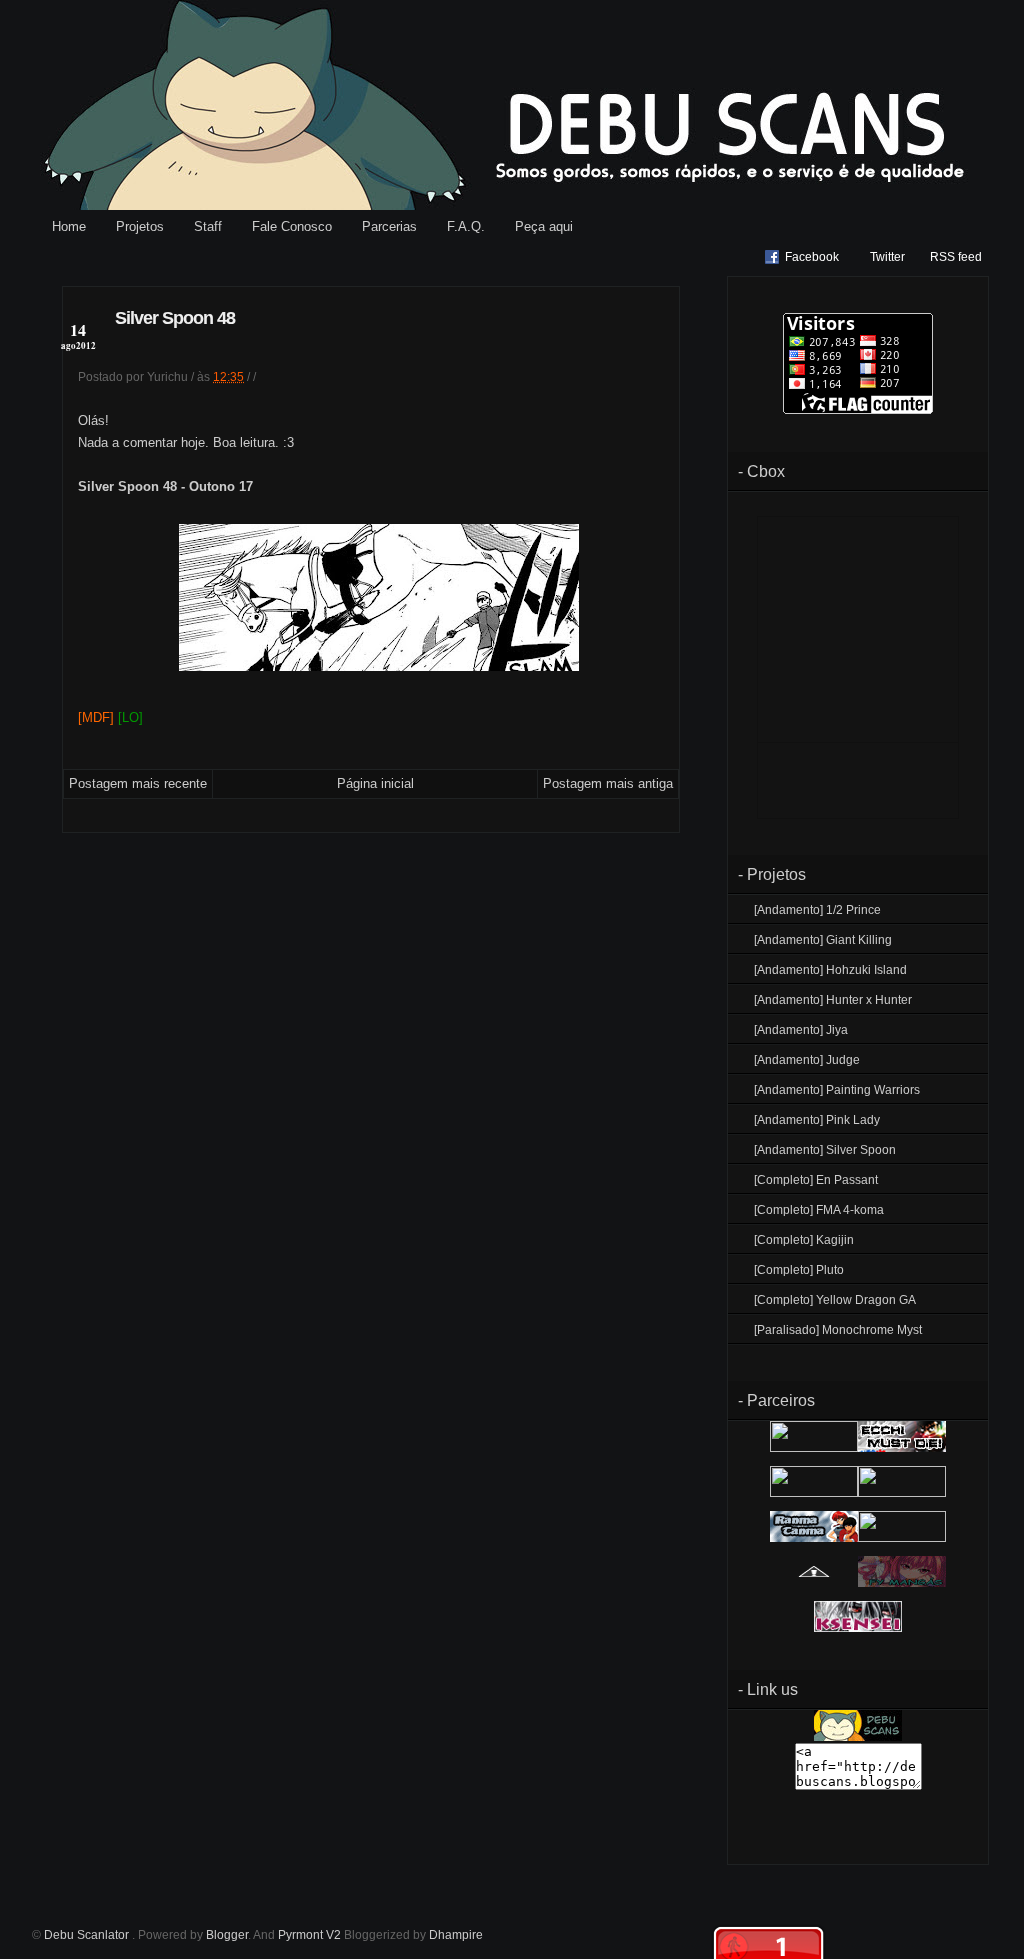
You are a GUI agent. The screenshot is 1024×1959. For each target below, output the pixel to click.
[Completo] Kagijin (804, 1240)
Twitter (887, 257)
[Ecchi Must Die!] (902, 1448)
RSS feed (956, 257)
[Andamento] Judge (807, 1060)
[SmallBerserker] (814, 1448)
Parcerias (389, 226)
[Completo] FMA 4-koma (819, 1210)
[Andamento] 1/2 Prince (817, 910)
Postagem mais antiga (608, 783)
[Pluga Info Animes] (814, 1583)
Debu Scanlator (88, 1935)
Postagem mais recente (138, 783)
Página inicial (375, 783)
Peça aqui (544, 226)
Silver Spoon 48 (175, 318)
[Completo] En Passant (816, 1180)
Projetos (140, 226)
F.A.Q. (466, 226)
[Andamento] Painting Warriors (837, 1090)
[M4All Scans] (814, 1493)
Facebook (812, 257)
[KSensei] (858, 1628)
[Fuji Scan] (902, 1493)
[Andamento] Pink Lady (817, 1120)
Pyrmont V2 (309, 1935)
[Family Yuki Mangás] (902, 1583)
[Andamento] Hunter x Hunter (833, 1000)
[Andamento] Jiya (801, 1030)
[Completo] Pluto (799, 1270)
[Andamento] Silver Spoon (825, 1150)
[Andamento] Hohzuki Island (830, 970)
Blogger (227, 1935)
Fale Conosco (292, 226)
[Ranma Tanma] (814, 1538)
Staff (208, 226)
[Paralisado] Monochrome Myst (838, 1330)
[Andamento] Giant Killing (823, 940)
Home (69, 226)
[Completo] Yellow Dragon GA (835, 1300)
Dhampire (456, 1935)
